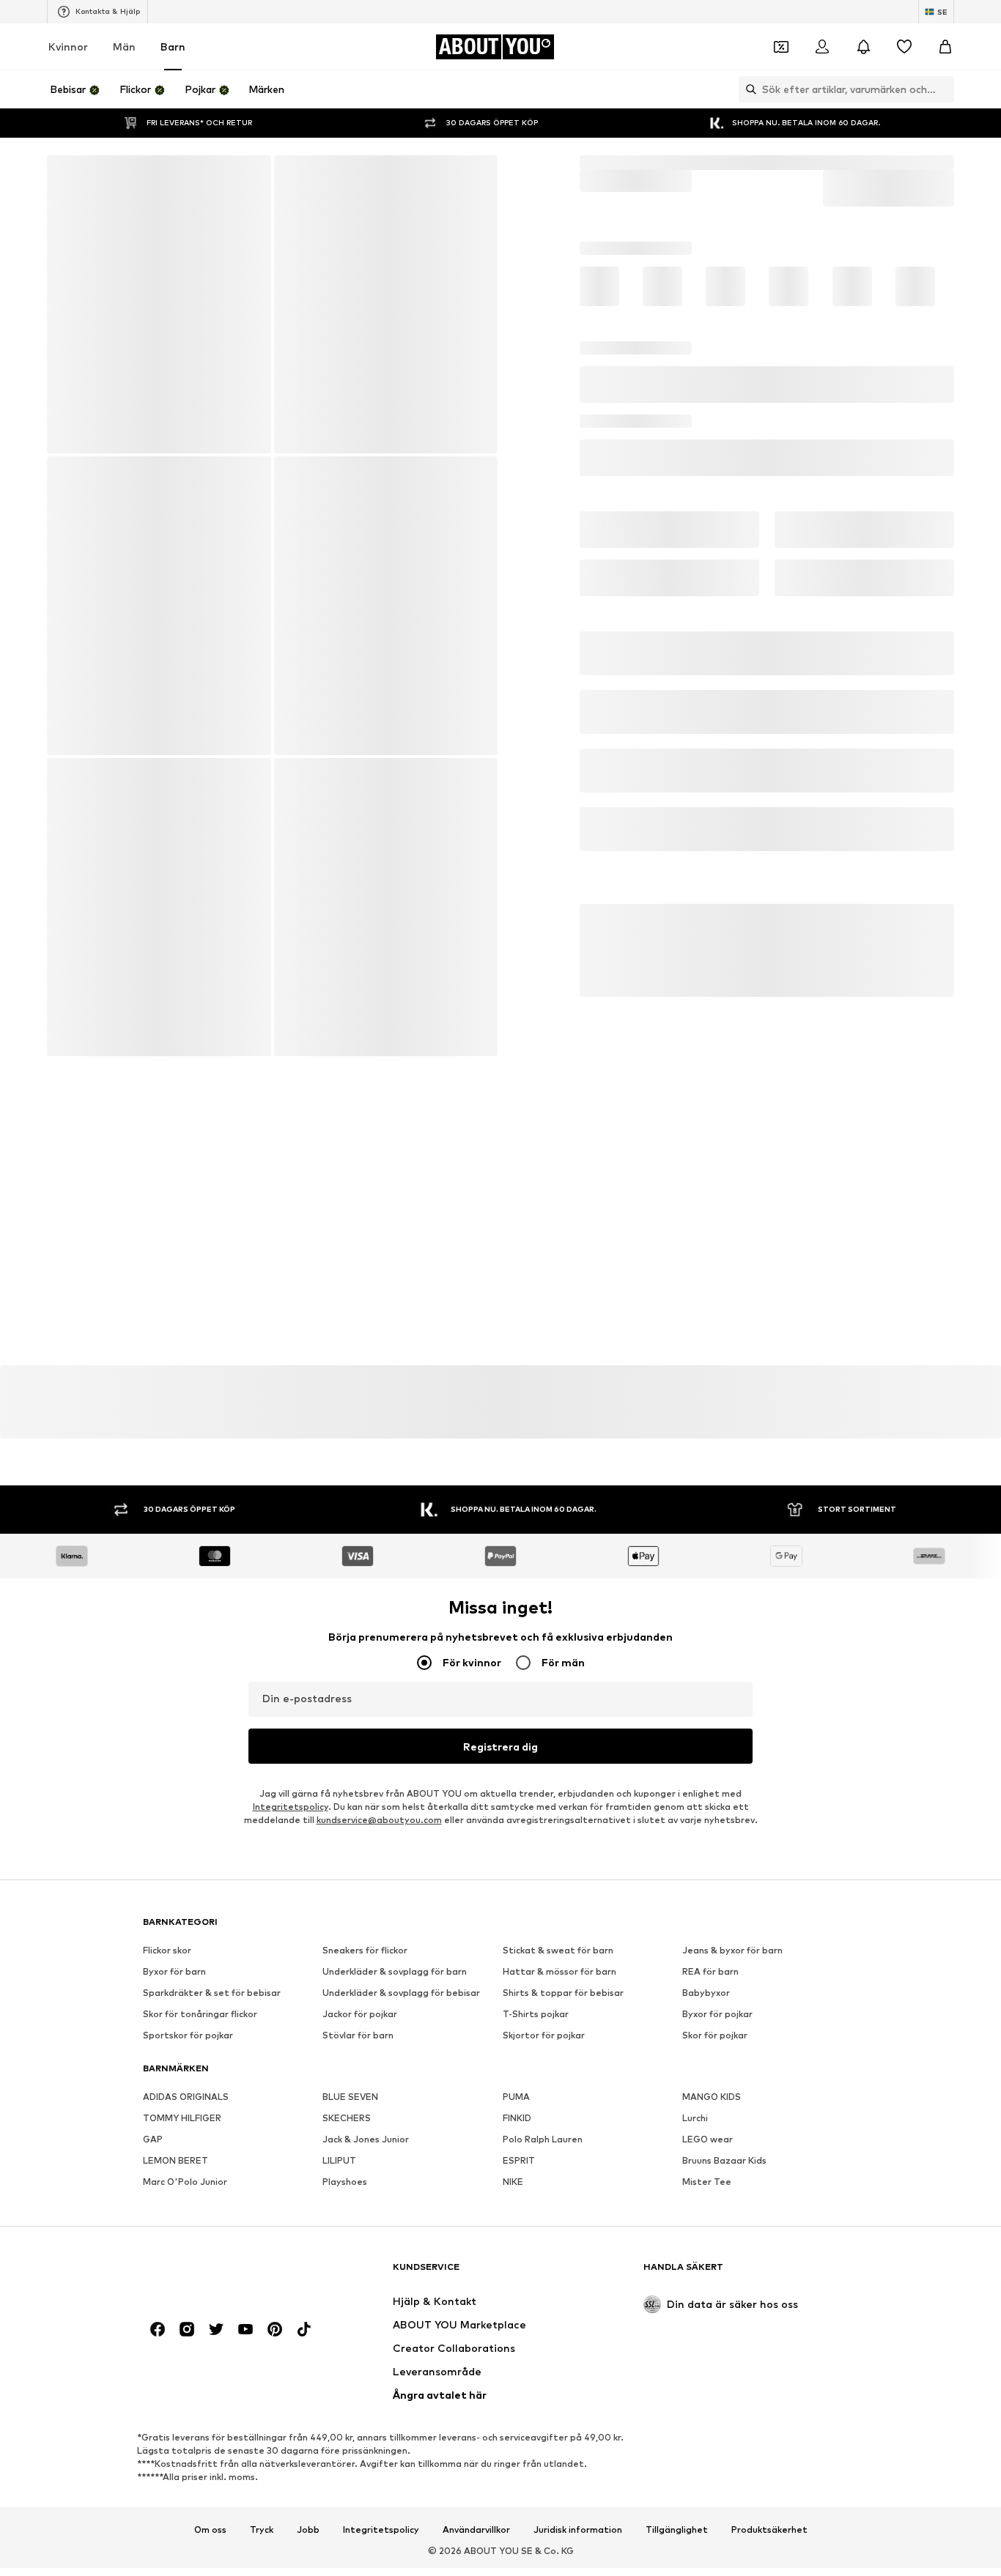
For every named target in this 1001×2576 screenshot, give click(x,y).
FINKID (517, 2154)
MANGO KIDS (712, 2133)
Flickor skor (167, 1987)
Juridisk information (578, 2566)
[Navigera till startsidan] (223, 2310)
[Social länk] (158, 2366)
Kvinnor (68, 83)
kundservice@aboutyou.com (379, 1856)
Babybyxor (706, 2029)
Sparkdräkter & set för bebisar (212, 2029)
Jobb (308, 2566)
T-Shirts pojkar (536, 2050)
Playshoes (345, 2218)
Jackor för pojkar (360, 2050)
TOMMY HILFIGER (182, 2154)
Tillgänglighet (677, 2566)
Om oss (210, 2566)
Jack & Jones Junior (366, 2176)
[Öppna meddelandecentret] (863, 83)
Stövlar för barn (358, 2072)
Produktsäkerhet (769, 2566)
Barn (173, 83)
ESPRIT (519, 2197)
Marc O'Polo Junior (185, 2218)
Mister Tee (707, 2218)
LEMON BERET (176, 2197)
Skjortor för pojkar (544, 2072)
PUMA (516, 2133)
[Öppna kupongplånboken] (781, 83)
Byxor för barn (174, 2008)
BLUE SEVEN (350, 2133)
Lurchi (695, 2154)
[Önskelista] (904, 83)
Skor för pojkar (715, 2072)
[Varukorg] (945, 83)
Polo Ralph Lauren (543, 2176)
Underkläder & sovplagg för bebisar (401, 2029)
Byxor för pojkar (717, 2050)
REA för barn (710, 2008)
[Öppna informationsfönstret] (985, 18)
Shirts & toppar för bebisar (563, 2029)
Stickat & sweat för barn (558, 1987)
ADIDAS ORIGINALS (186, 2133)
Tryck (262, 2566)
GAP (153, 2176)
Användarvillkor (476, 2566)
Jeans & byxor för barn (732, 1987)
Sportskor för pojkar (188, 2072)
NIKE (513, 2218)
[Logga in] (822, 83)
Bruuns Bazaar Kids (724, 2197)
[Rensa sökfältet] (943, 126)
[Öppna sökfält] (747, 126)
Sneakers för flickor (365, 1987)
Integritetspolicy (291, 1843)
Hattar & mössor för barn (559, 2008)
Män (124, 83)
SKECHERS (347, 2154)
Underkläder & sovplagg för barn (395, 2008)
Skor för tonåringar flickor (200, 2050)
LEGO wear (708, 2176)
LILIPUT (339, 2197)
